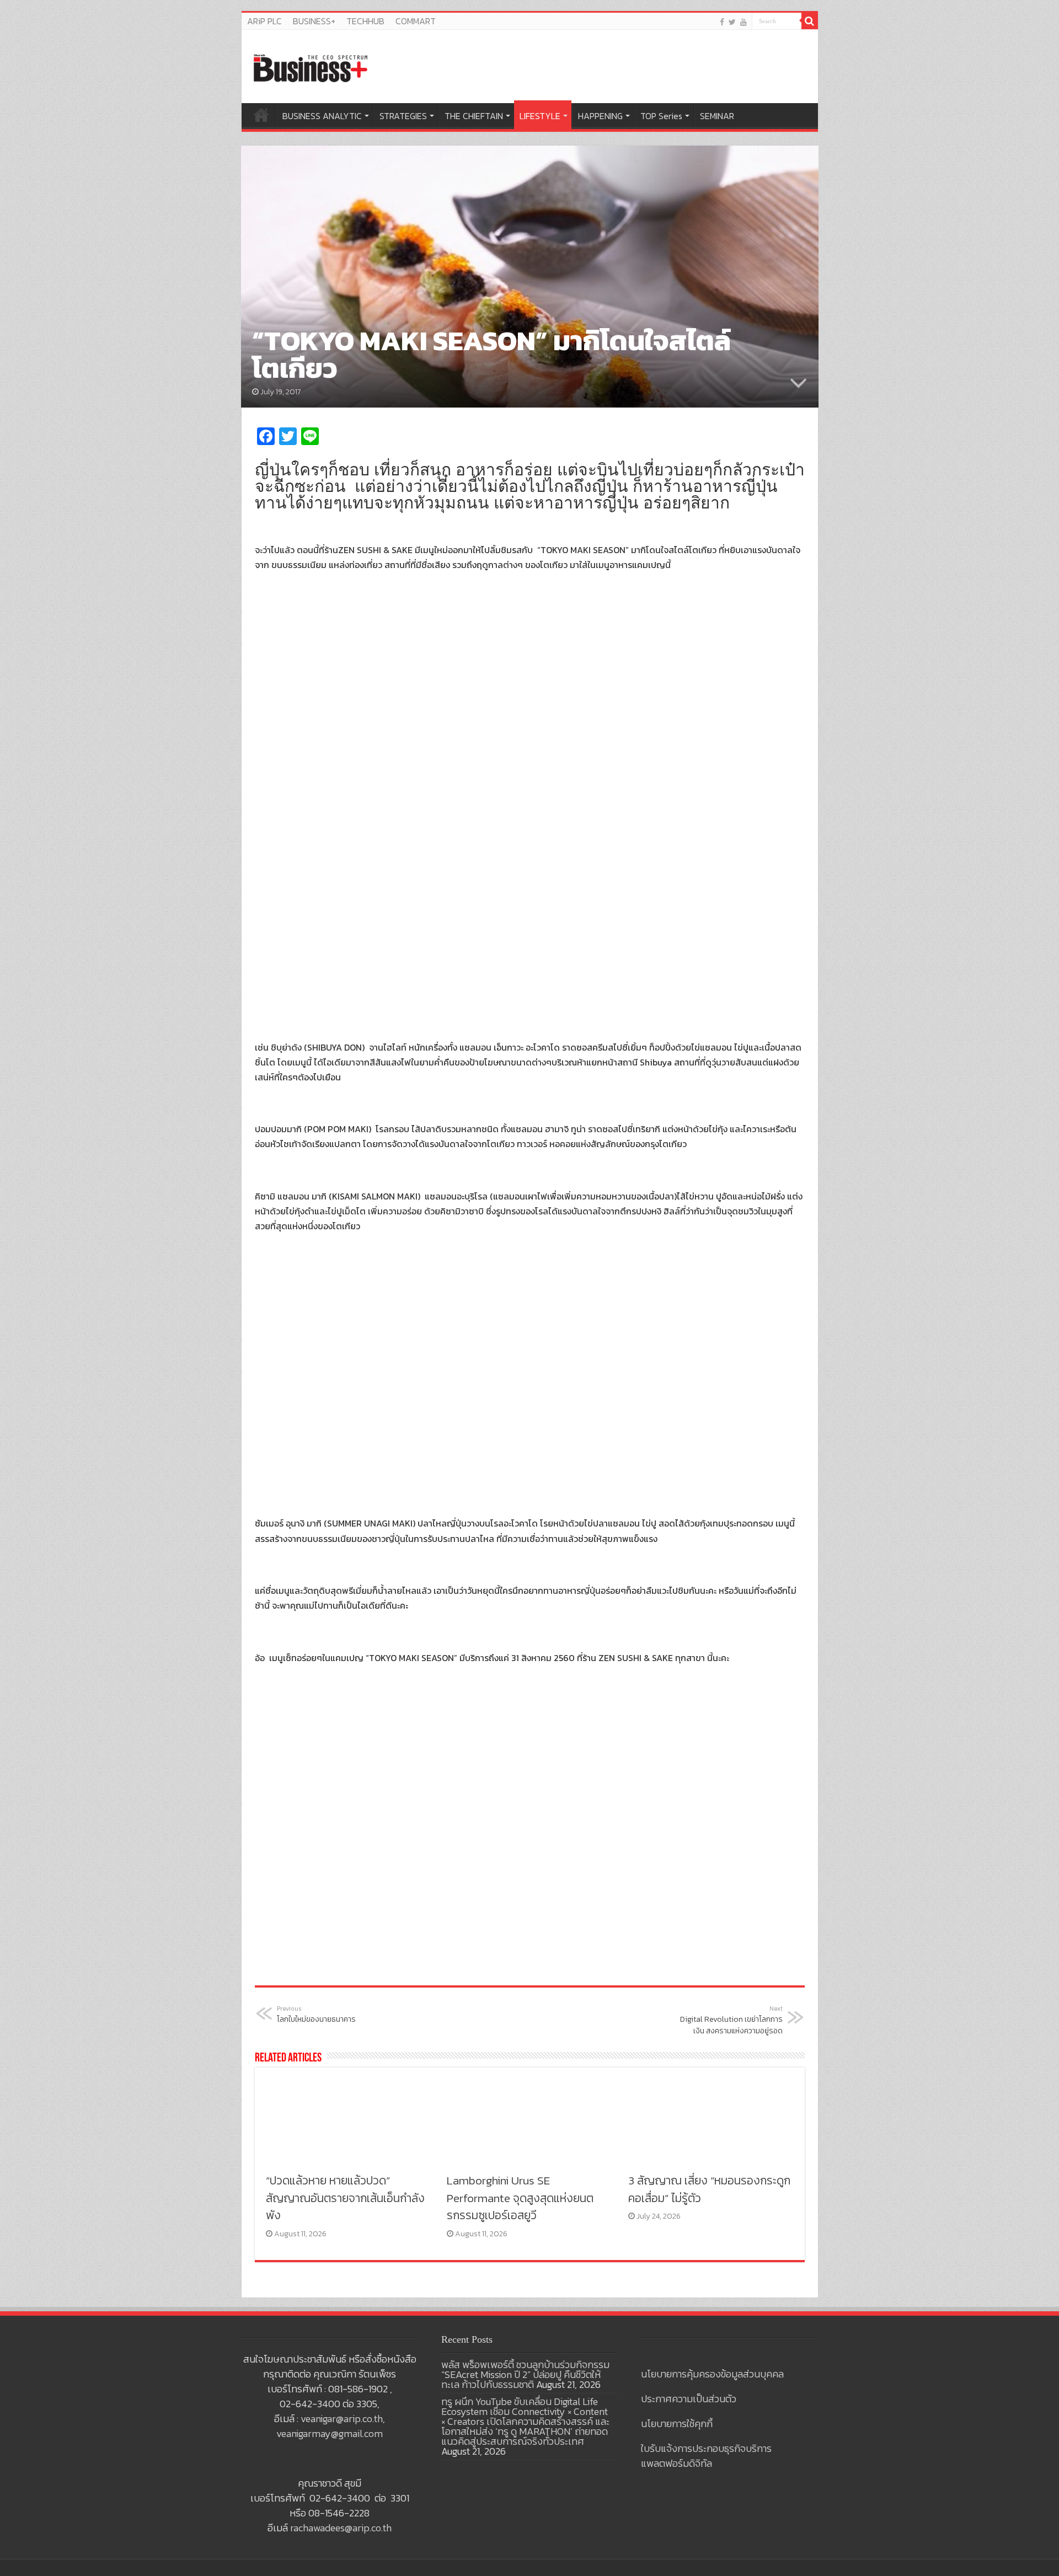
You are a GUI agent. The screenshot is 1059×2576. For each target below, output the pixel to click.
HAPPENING (600, 116)
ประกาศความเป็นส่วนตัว (689, 2399)
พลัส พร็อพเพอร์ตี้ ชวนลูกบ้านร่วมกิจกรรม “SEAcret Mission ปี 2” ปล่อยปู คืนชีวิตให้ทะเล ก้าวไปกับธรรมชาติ (525, 2374)
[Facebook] (722, 22)
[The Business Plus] (311, 67)
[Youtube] (744, 22)
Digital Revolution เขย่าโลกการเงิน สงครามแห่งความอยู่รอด (731, 2020)
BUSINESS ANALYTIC (322, 116)
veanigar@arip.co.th (342, 2419)
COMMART (416, 21)
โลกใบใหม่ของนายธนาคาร (316, 2015)
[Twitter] (732, 22)
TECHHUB (365, 21)
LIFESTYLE (540, 116)
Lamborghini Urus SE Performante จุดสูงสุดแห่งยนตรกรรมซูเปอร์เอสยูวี (520, 2198)
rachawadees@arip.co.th (341, 2528)
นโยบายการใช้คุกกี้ (677, 2424)
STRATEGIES (403, 116)
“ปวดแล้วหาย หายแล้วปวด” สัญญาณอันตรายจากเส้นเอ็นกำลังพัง (345, 2198)
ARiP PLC (264, 21)
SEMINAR (717, 116)
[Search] (810, 21)
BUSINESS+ (314, 21)
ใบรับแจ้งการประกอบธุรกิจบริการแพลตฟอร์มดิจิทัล (706, 2456)
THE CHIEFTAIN (474, 116)
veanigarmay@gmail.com (330, 2433)
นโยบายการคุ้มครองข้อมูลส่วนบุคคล (712, 2374)
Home (261, 115)
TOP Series (661, 116)
